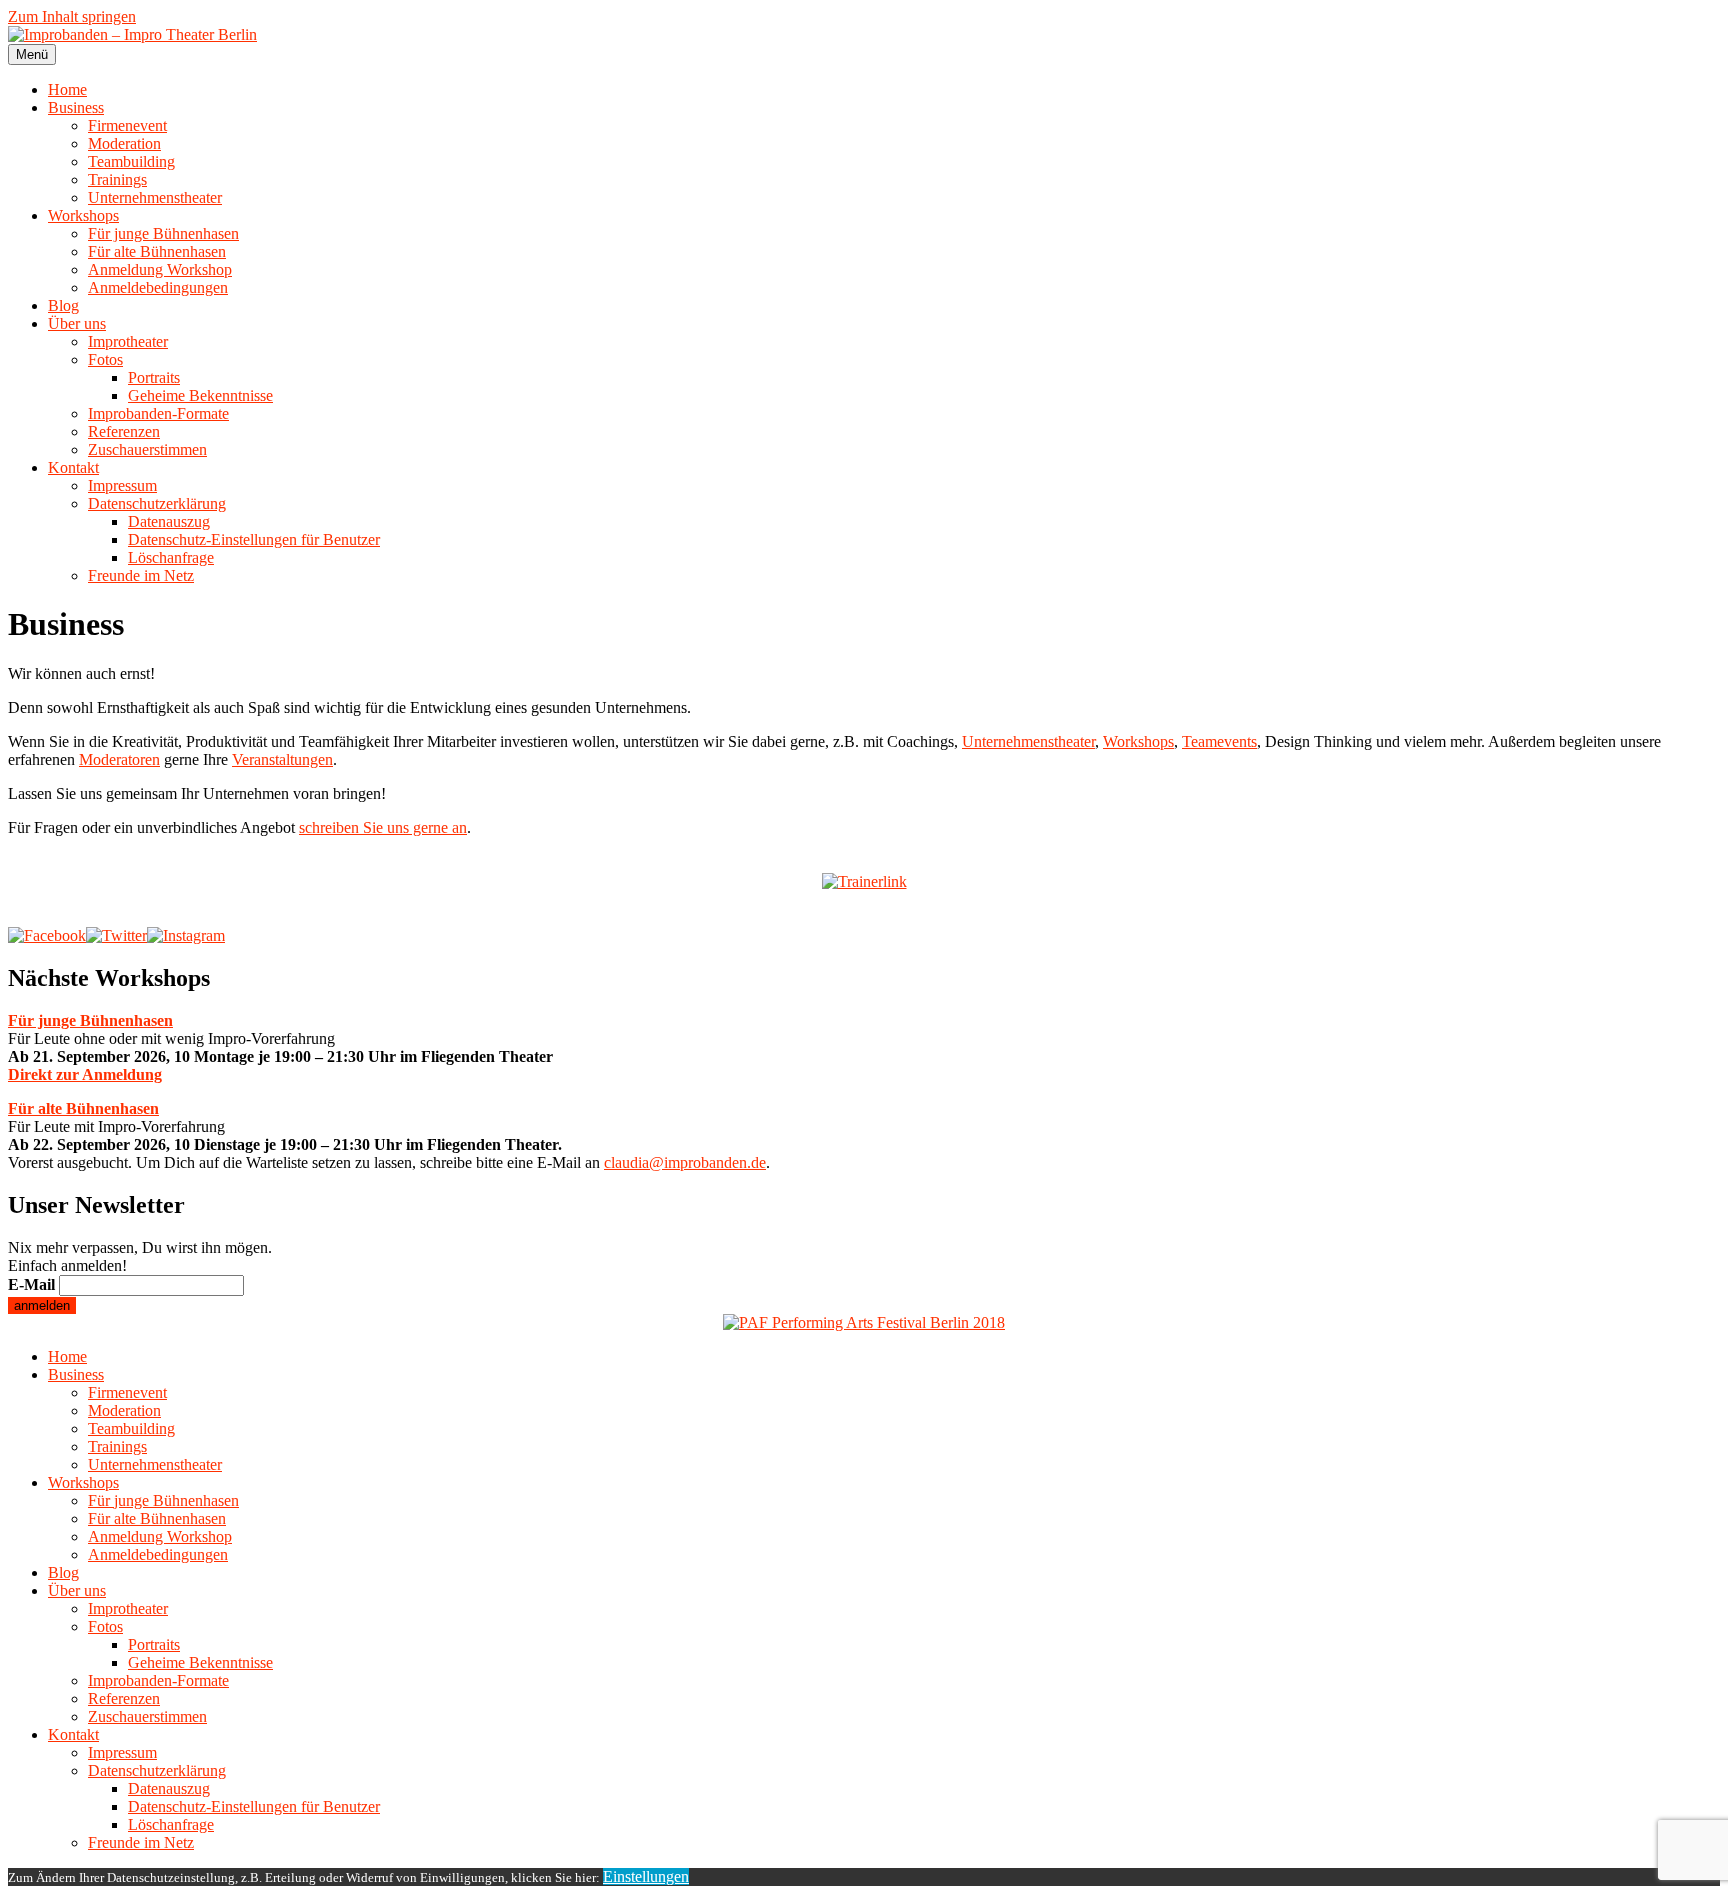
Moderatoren (119, 759)
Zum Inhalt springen (72, 16)
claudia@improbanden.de (685, 1162)
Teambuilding (131, 161)
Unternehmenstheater (155, 197)
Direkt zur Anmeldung (85, 1074)
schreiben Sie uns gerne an (383, 827)
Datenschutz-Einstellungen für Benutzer (254, 539)
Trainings (117, 179)
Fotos (105, 359)
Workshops (83, 215)
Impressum (122, 485)
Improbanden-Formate (158, 413)
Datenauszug (169, 521)
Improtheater (128, 341)
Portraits (154, 377)
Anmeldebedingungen (158, 287)
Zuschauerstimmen (147, 449)
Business (76, 107)
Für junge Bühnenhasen (163, 233)
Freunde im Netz (141, 575)
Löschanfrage (171, 557)
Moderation (124, 143)
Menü (32, 54)
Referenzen (124, 431)
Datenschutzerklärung (157, 503)
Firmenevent (127, 125)
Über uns (77, 323)
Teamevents (1219, 741)
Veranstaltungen (282, 759)
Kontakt (73, 467)
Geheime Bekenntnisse (200, 395)
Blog (63, 305)
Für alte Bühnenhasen (157, 251)
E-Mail (31, 1284)
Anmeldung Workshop (160, 269)
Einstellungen (646, 1876)
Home (67, 89)
